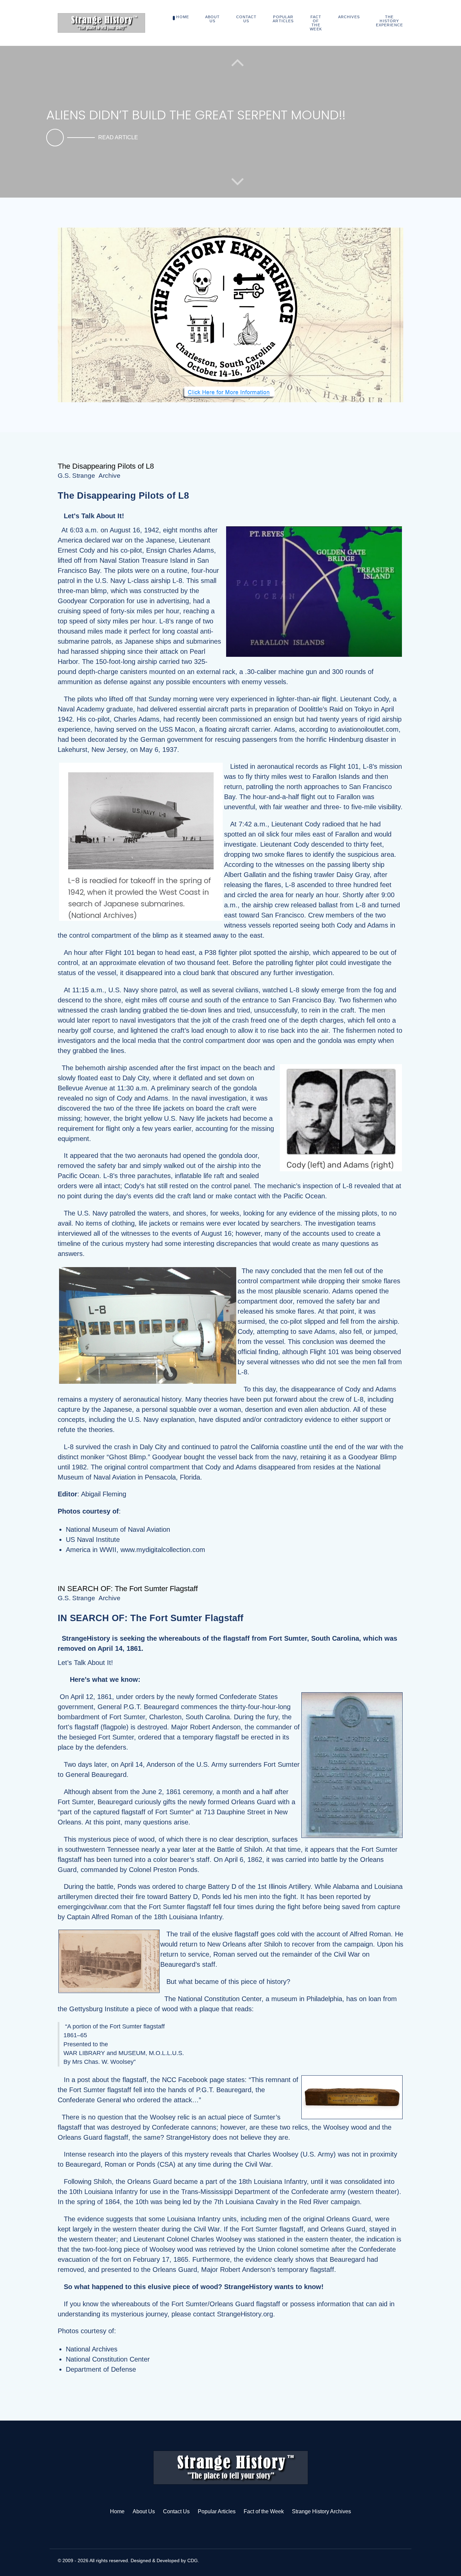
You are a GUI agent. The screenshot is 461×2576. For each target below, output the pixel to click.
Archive (110, 476)
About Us (144, 2511)
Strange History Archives (321, 2511)
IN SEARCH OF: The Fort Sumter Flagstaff (128, 1589)
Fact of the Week (264, 2511)
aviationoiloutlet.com (368, 729)
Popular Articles (217, 2511)
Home (117, 2511)
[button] (237, 181)
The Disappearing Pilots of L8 (106, 466)
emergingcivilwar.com (90, 1907)
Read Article (118, 137)
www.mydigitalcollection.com (163, 1550)
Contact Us (176, 2511)
